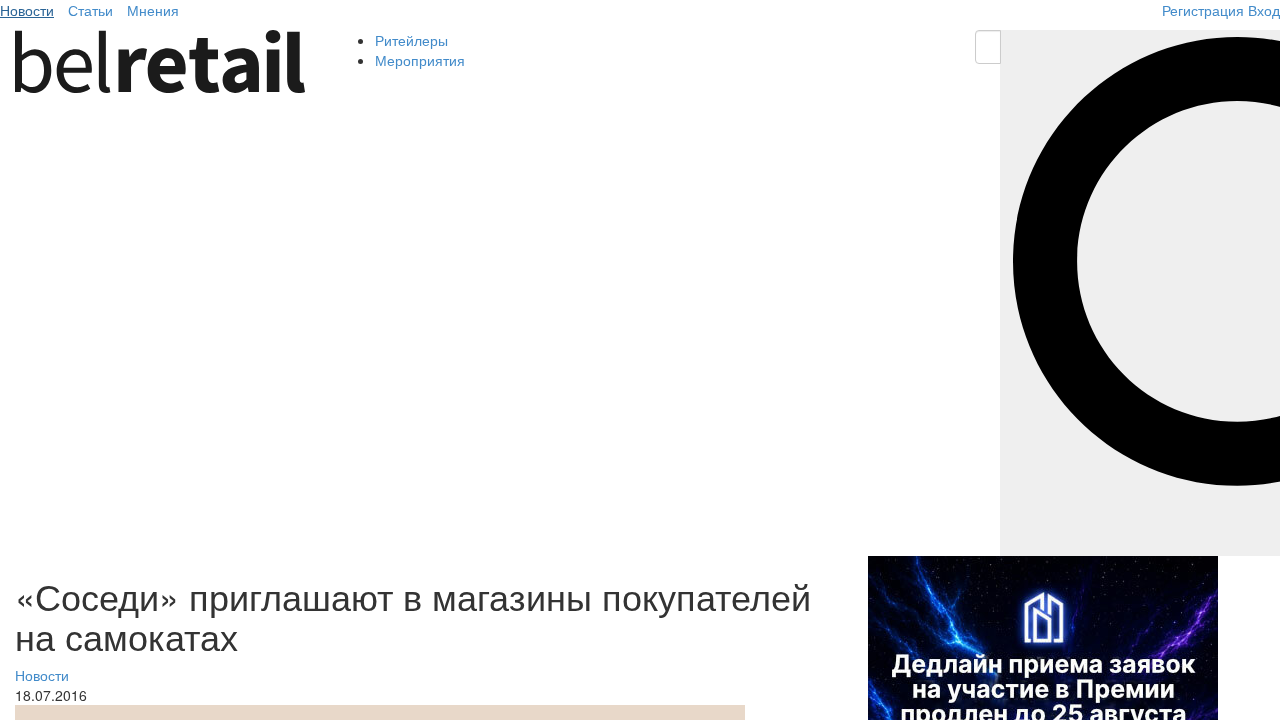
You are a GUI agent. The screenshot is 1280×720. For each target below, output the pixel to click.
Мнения (153, 10)
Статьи (90, 10)
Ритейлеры (411, 40)
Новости (27, 10)
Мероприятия (420, 60)
